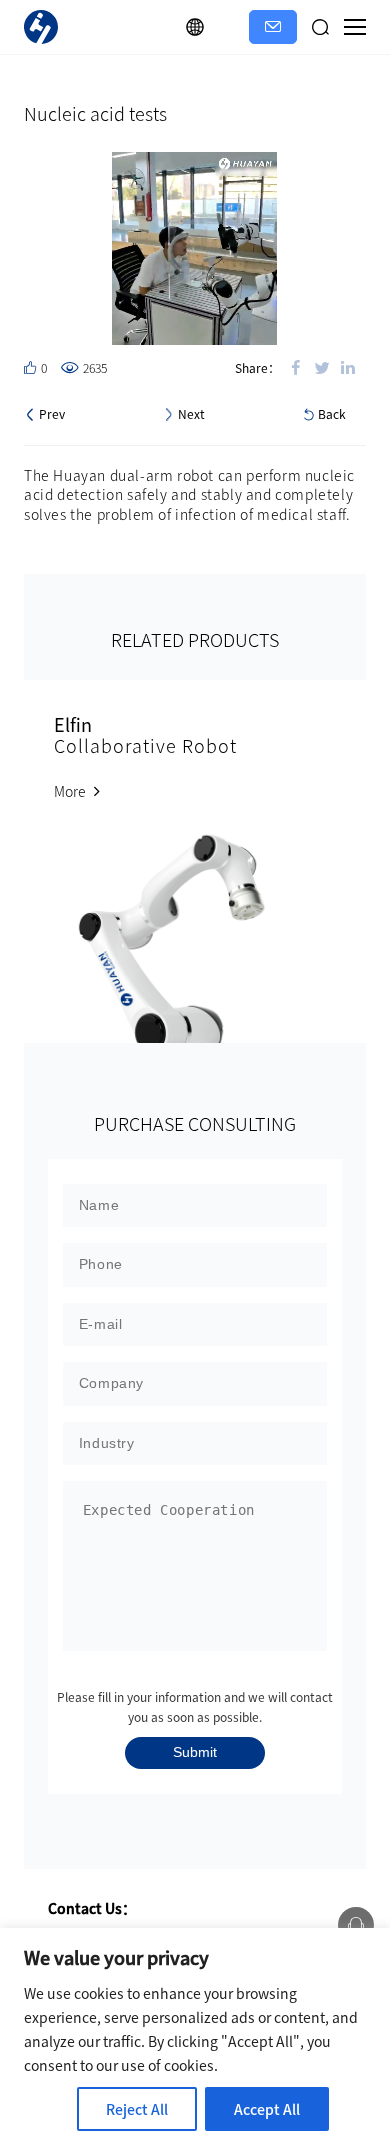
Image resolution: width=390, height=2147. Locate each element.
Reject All (137, 2109)
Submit (195, 1752)
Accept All (267, 2109)
